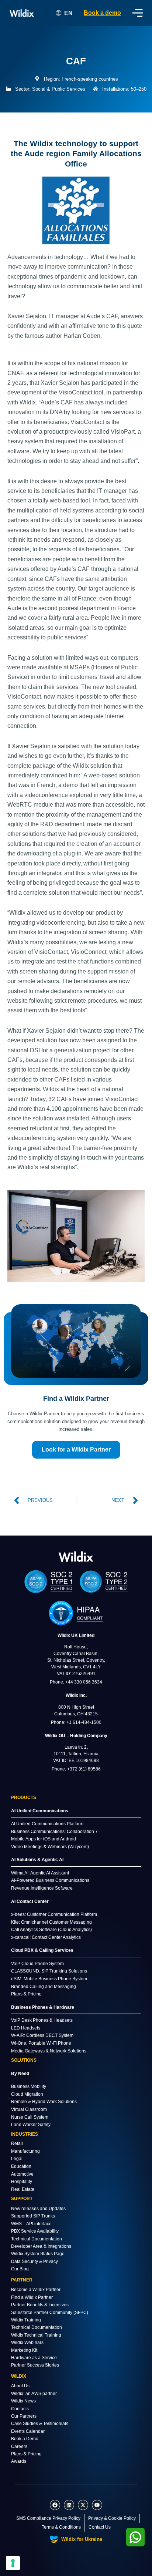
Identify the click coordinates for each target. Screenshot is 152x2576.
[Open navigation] (138, 13)
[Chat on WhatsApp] (135, 2537)
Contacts (20, 2409)
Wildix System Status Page (38, 2254)
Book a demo (102, 13)
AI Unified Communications (40, 1811)
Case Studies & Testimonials (40, 2424)
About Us (20, 2386)
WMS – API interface (31, 2224)
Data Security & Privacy (34, 2261)
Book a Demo (25, 2439)
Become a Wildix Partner (36, 2290)
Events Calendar (28, 2431)
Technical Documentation (37, 2239)
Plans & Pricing (26, 2454)
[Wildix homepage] (22, 13)
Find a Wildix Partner (32, 2297)
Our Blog (20, 2269)
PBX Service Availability (35, 2231)
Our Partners (24, 2416)
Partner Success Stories (35, 2365)
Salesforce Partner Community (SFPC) (50, 2313)
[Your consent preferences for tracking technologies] (13, 2563)
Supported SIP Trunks (33, 2216)
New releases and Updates (38, 2209)
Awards (19, 2461)
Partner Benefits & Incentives (40, 2305)
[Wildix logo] (76, 1556)
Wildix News (23, 2401)
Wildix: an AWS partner (34, 2394)
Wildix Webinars (27, 2343)
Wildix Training (26, 2320)
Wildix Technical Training (36, 2335)
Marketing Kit (24, 2350)
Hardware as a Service (34, 2358)
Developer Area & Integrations (41, 2246)
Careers (19, 2446)
